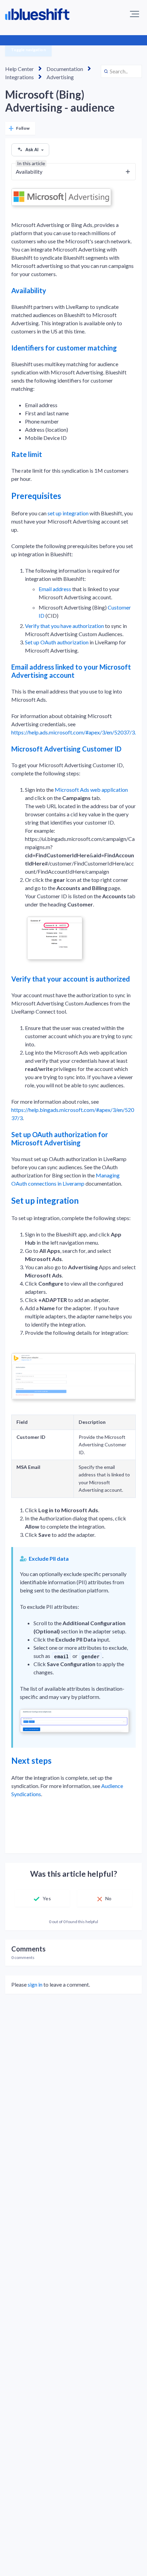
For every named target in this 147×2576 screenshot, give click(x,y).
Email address (55, 589)
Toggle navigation (28, 50)
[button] (135, 14)
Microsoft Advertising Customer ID (66, 749)
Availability (29, 290)
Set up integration (45, 1200)
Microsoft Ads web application (91, 790)
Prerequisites (36, 496)
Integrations (19, 77)
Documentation (65, 69)
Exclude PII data (49, 1558)
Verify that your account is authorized (71, 979)
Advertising (60, 77)
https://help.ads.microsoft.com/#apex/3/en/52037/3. (73, 732)
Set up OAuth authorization (57, 642)
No (108, 1898)
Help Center (19, 69)
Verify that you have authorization (64, 626)
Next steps (31, 1761)
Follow (23, 128)
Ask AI (32, 149)
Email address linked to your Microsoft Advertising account (71, 671)
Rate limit (27, 454)
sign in (35, 1984)
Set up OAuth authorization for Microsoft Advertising (60, 1139)
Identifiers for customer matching (64, 348)
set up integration (68, 513)
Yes (47, 1898)
